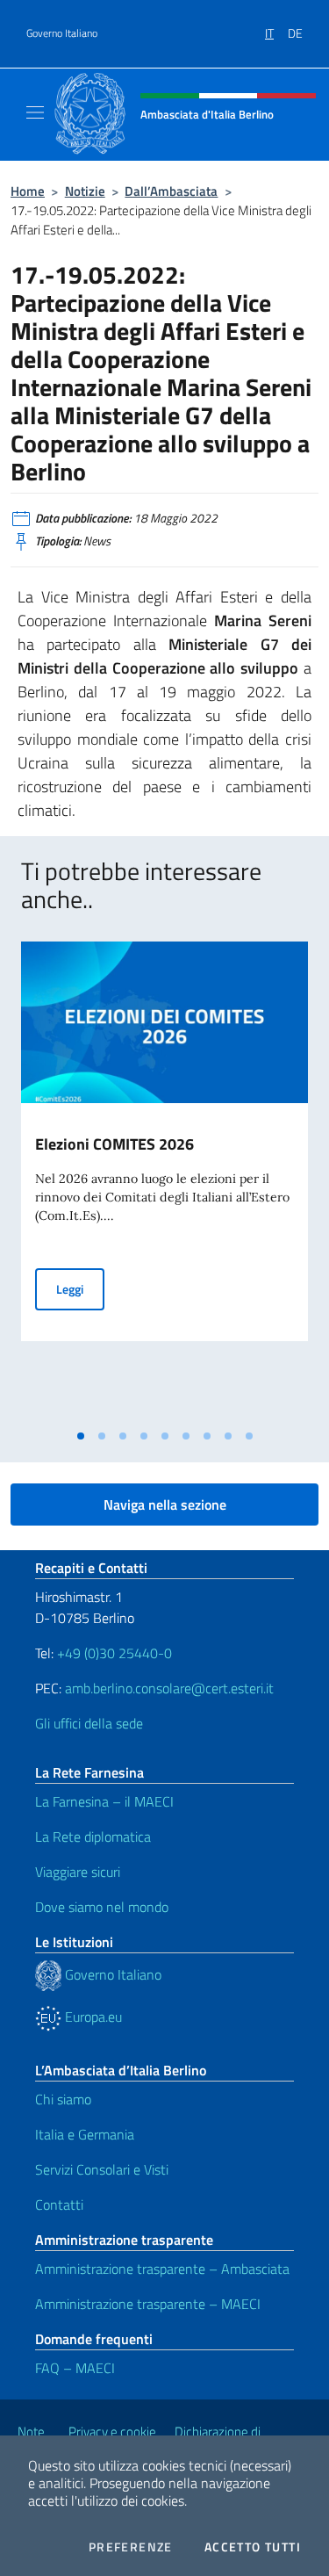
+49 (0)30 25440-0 (114, 1653)
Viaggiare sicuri (78, 1872)
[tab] (81, 1436)
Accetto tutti (253, 2547)
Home (28, 191)
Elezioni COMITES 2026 (114, 1144)
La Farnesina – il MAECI (104, 1801)
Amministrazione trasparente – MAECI (148, 2304)
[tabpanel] (164, 1181)
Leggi (80, 1288)
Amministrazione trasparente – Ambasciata (162, 2269)
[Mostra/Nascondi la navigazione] (35, 112)
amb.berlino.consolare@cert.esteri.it (169, 1688)
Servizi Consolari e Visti (102, 2169)
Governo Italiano (62, 33)
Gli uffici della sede (89, 1723)
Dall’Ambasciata (171, 191)
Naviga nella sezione (165, 1504)
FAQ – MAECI (75, 2368)
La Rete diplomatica (93, 1836)
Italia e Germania (85, 2134)
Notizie (85, 191)
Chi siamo (63, 2099)
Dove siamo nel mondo (102, 1907)
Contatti (59, 2204)
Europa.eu (92, 2017)
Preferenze (131, 2547)
